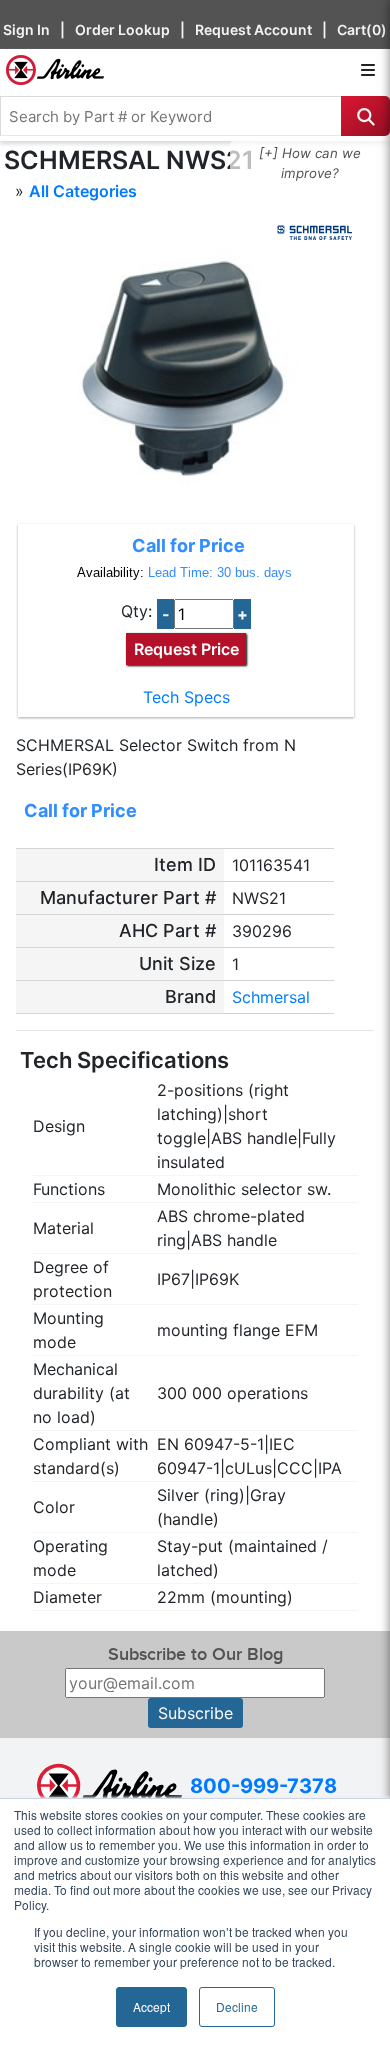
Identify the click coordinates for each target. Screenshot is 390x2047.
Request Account (253, 29)
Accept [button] (151, 2006)
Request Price (186, 649)
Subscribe (195, 1713)
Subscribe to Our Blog (195, 1654)
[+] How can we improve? (310, 163)
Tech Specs (186, 697)
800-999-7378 (263, 1786)
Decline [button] (237, 2006)
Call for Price (188, 545)
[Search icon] (365, 116)
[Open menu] (368, 70)
